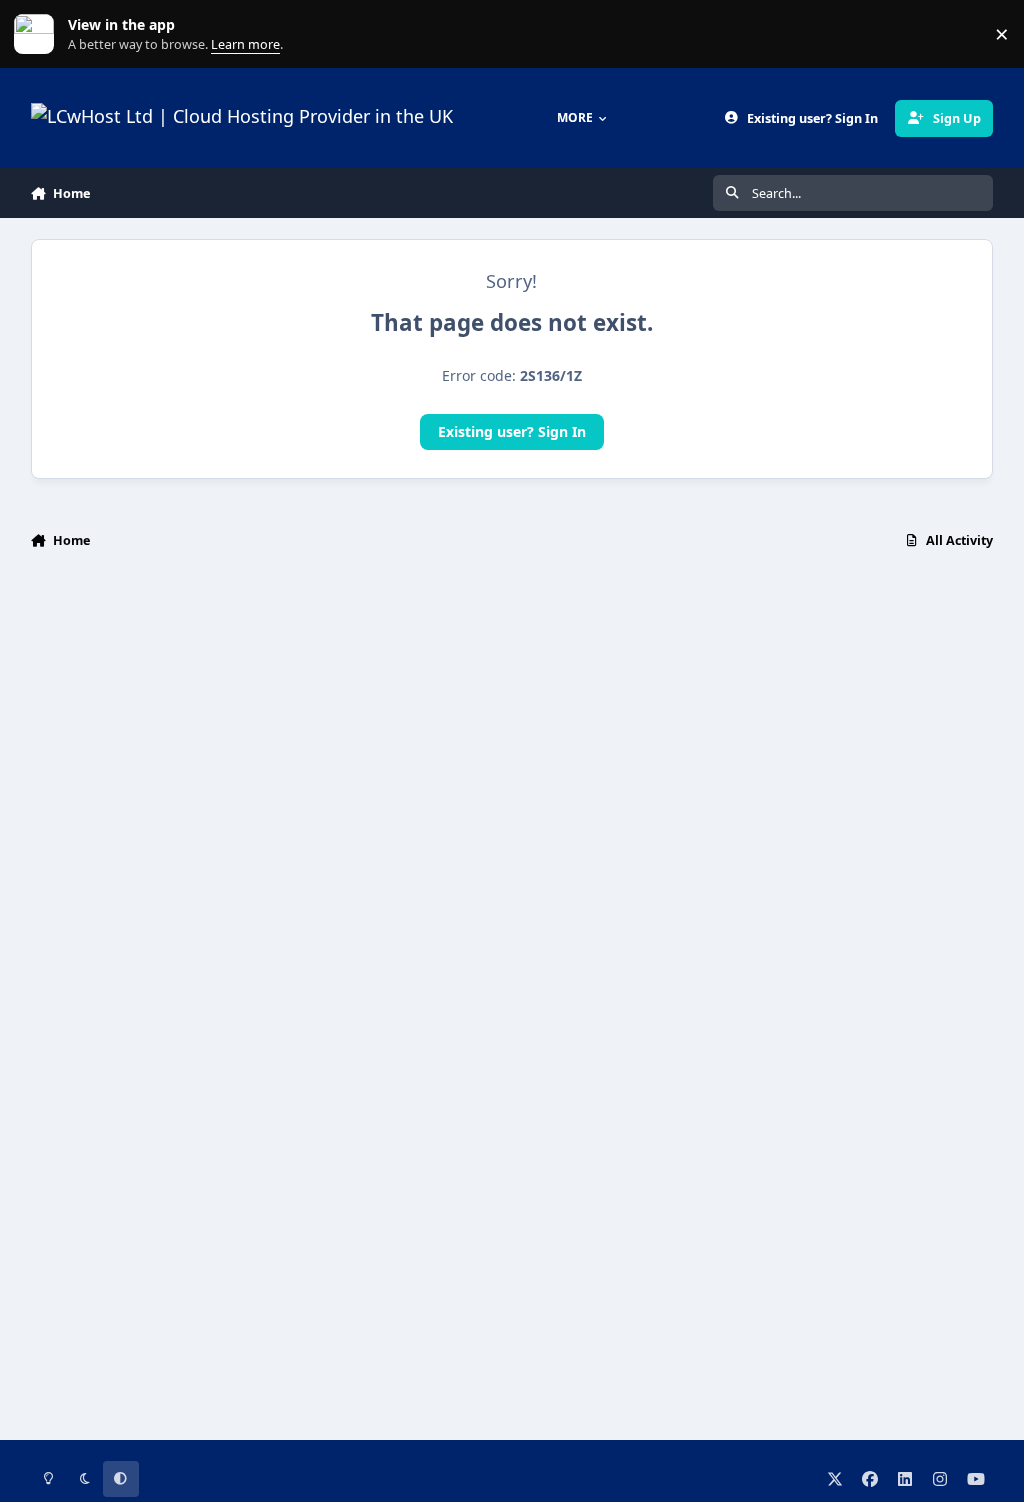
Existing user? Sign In (512, 431)
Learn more (38, 34)
